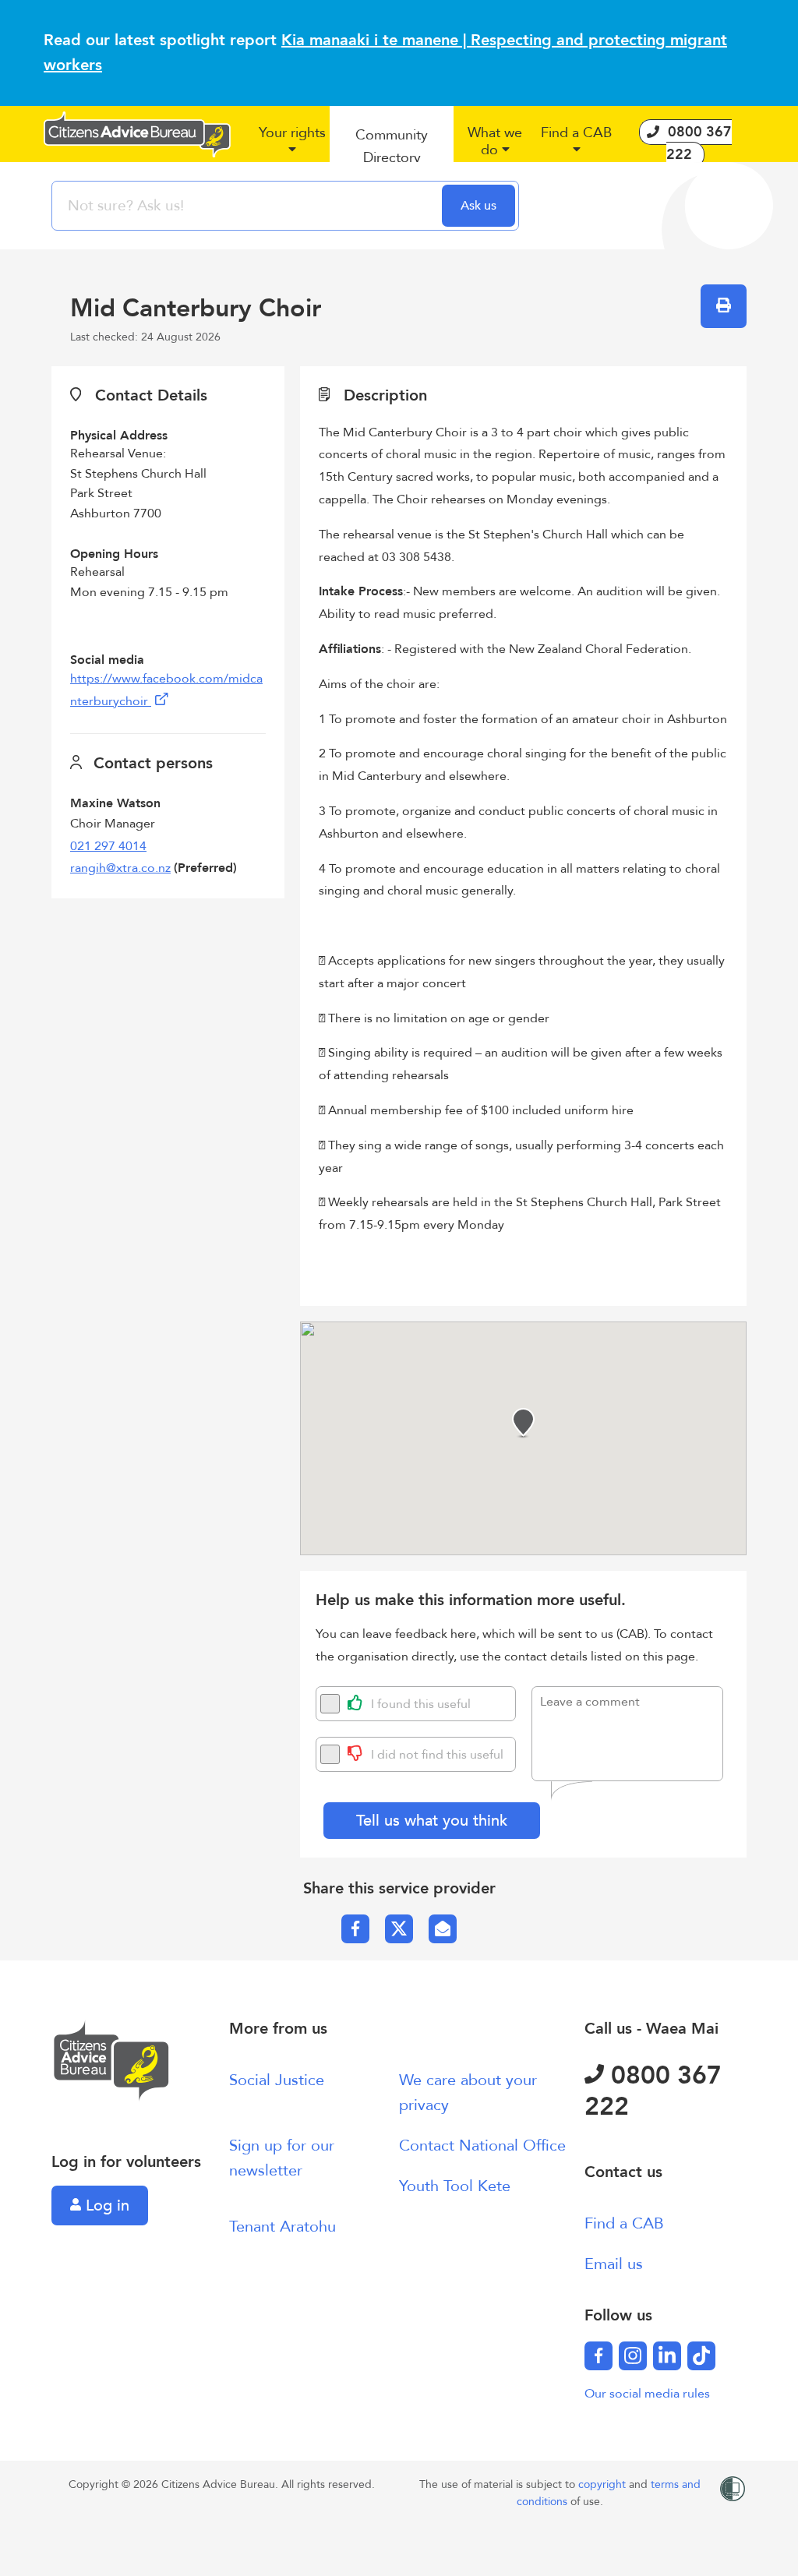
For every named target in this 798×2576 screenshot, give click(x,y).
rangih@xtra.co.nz (120, 868)
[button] (292, 147)
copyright (604, 2484)
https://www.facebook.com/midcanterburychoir (166, 690)
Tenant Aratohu (282, 2227)
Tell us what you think (432, 1821)
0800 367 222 (653, 2091)
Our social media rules (647, 2394)
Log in (105, 2205)
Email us (614, 2264)
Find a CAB (624, 2223)
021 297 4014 (108, 846)
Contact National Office (482, 2145)
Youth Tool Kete (455, 2186)
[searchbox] (249, 206)
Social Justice (277, 2080)
